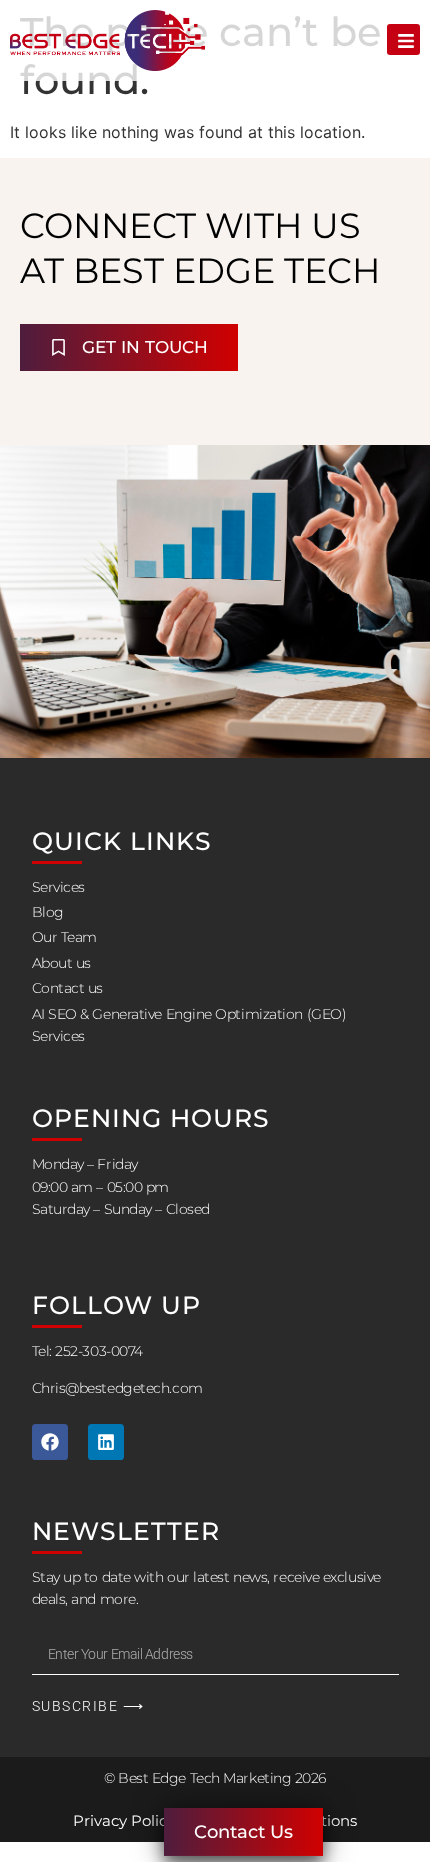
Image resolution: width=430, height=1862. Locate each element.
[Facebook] (50, 1442)
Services (58, 887)
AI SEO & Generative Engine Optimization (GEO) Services (189, 1025)
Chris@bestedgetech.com (117, 1388)
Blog (48, 912)
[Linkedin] (106, 1442)
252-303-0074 (99, 1351)
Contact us (68, 988)
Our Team (64, 937)
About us (61, 963)
